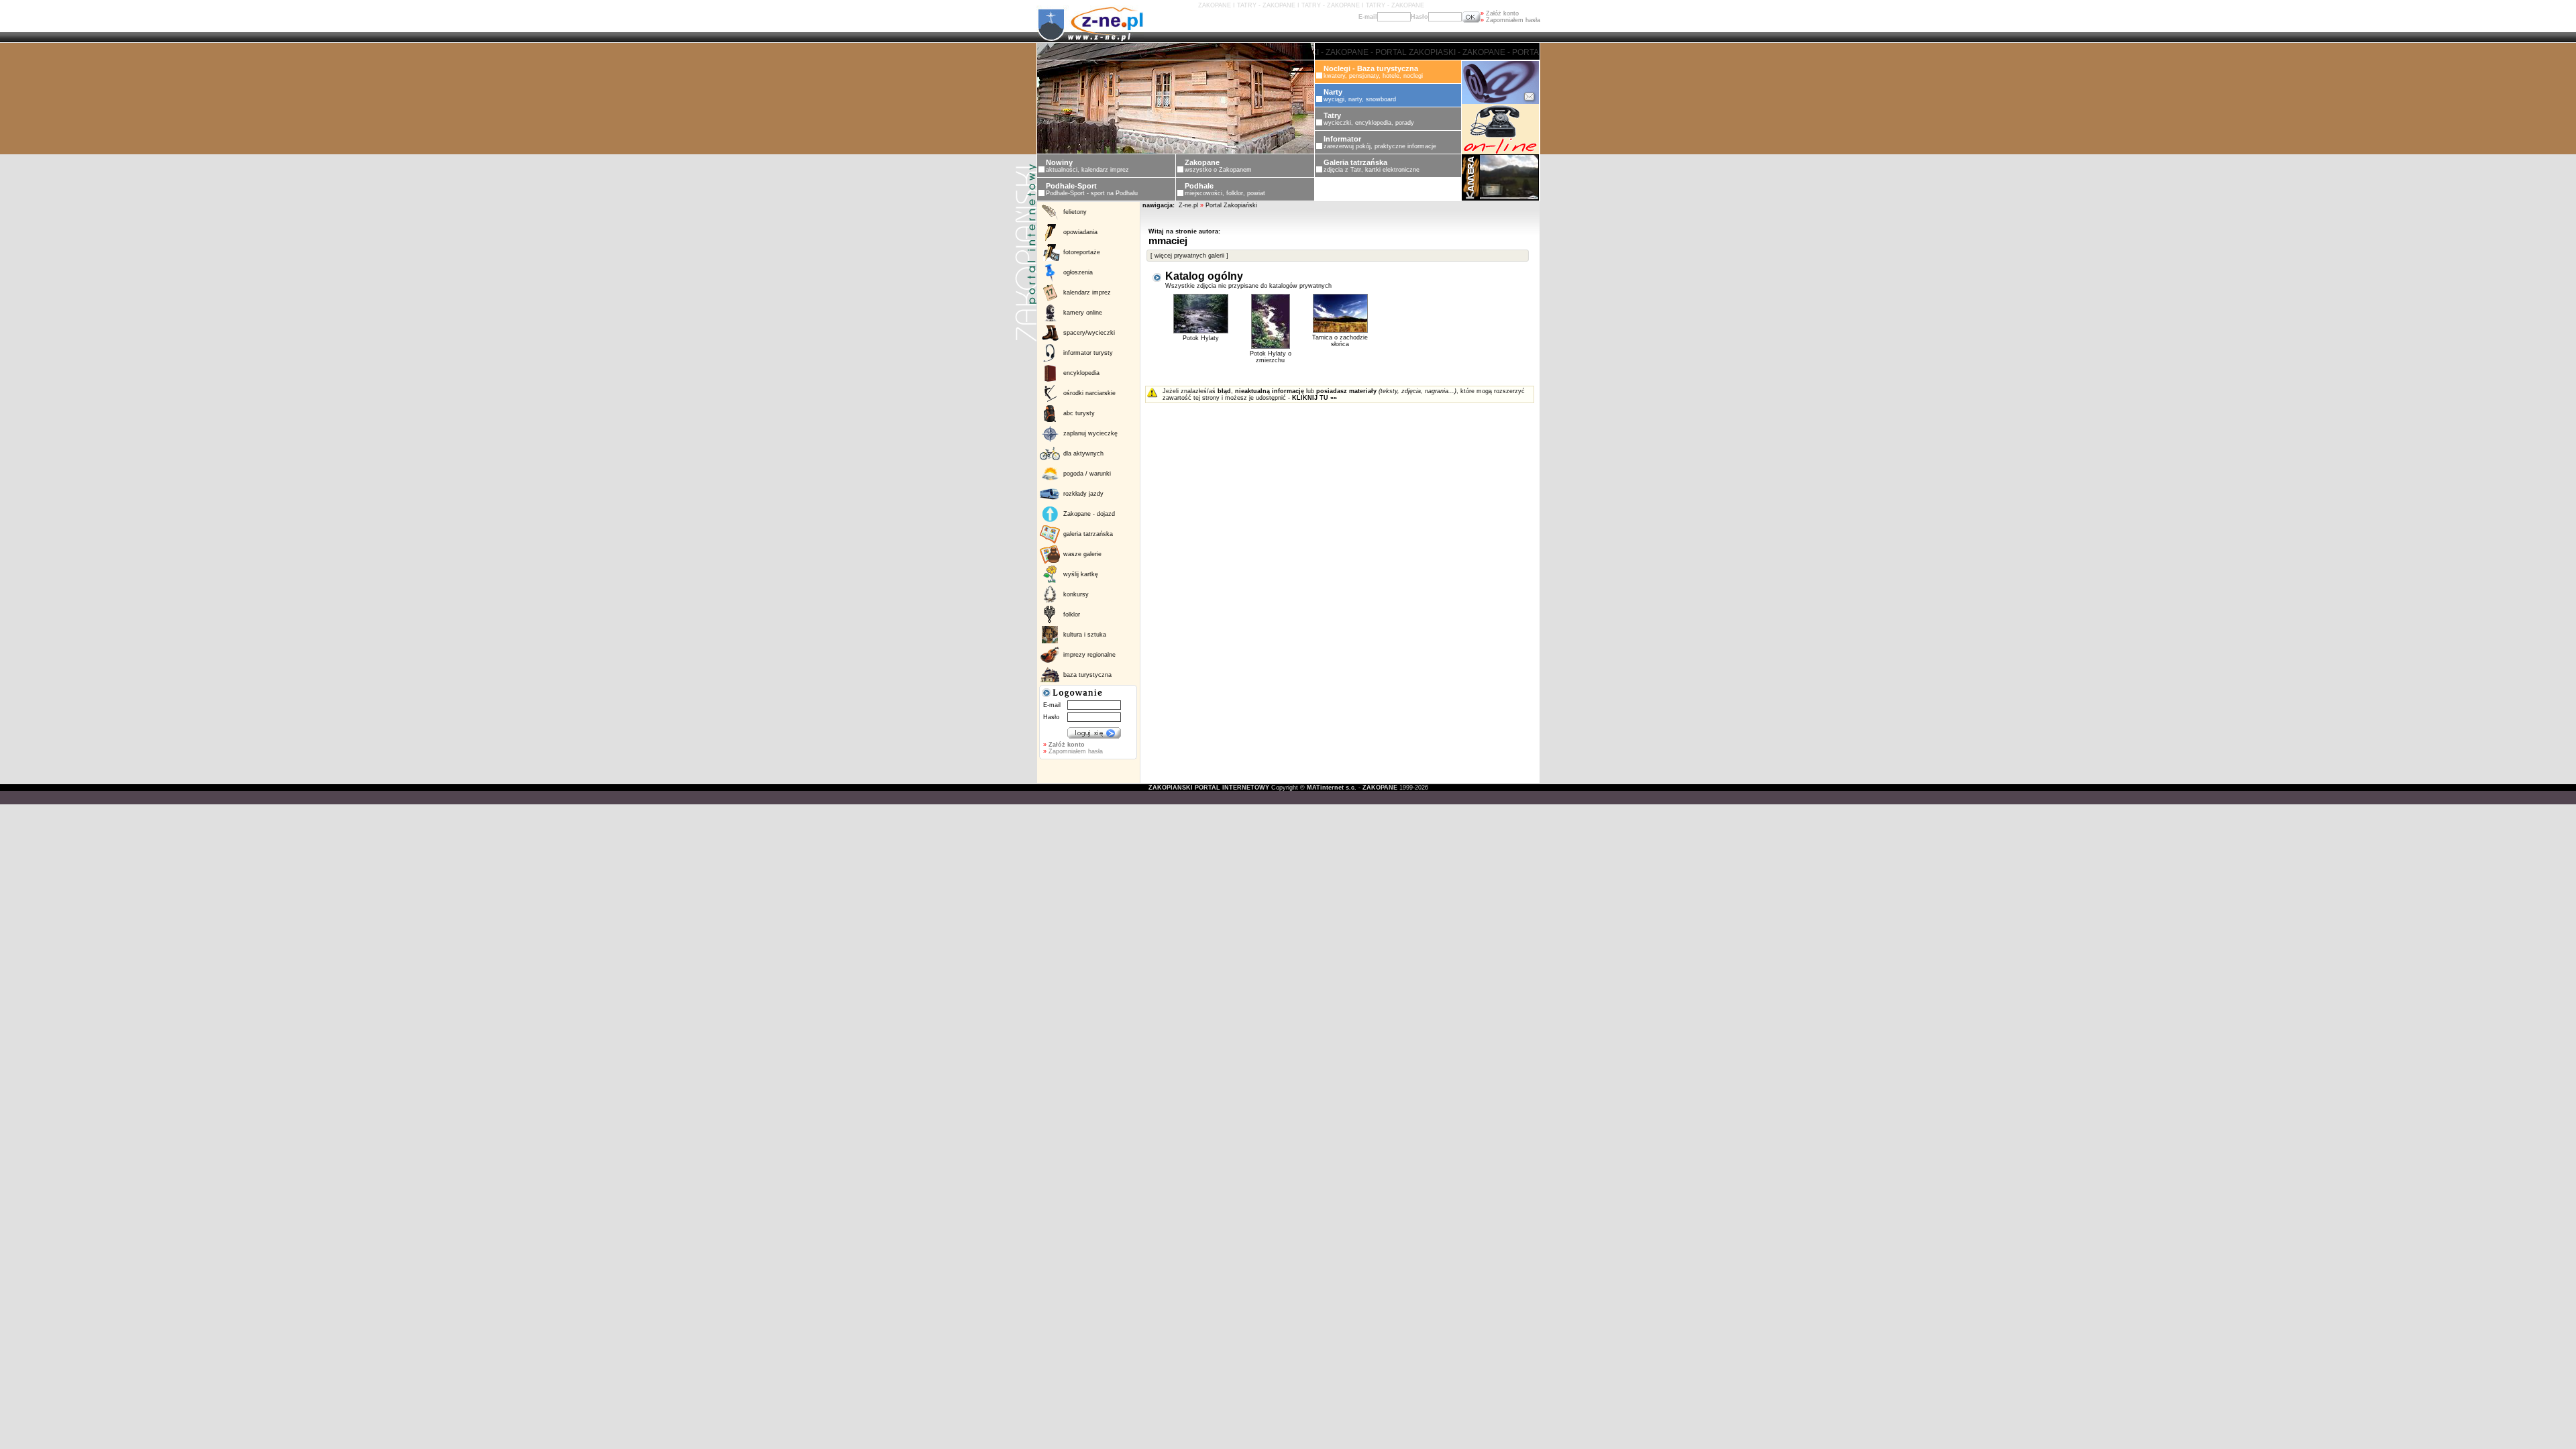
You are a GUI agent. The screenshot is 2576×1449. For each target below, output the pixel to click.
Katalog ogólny (1204, 276)
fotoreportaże (1082, 252)
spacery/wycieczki (1089, 333)
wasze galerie (1082, 554)
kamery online (1083, 313)
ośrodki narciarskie (1089, 393)
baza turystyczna (1087, 675)
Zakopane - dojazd (1089, 514)
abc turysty (1079, 413)
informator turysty (1088, 353)
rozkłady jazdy (1083, 494)
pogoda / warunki (1087, 474)
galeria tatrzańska (1088, 534)
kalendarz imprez (1087, 292)
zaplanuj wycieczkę (1090, 433)
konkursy (1076, 594)
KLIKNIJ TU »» (1314, 398)
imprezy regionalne (1089, 655)
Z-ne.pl (1189, 205)
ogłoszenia (1078, 272)
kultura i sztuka (1085, 635)
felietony (1075, 212)
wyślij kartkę (1081, 574)
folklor (1072, 614)
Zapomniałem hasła (1510, 20)
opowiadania (1080, 232)
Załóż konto (1500, 13)
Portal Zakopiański (1231, 205)
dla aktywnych (1083, 453)
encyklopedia (1081, 373)
